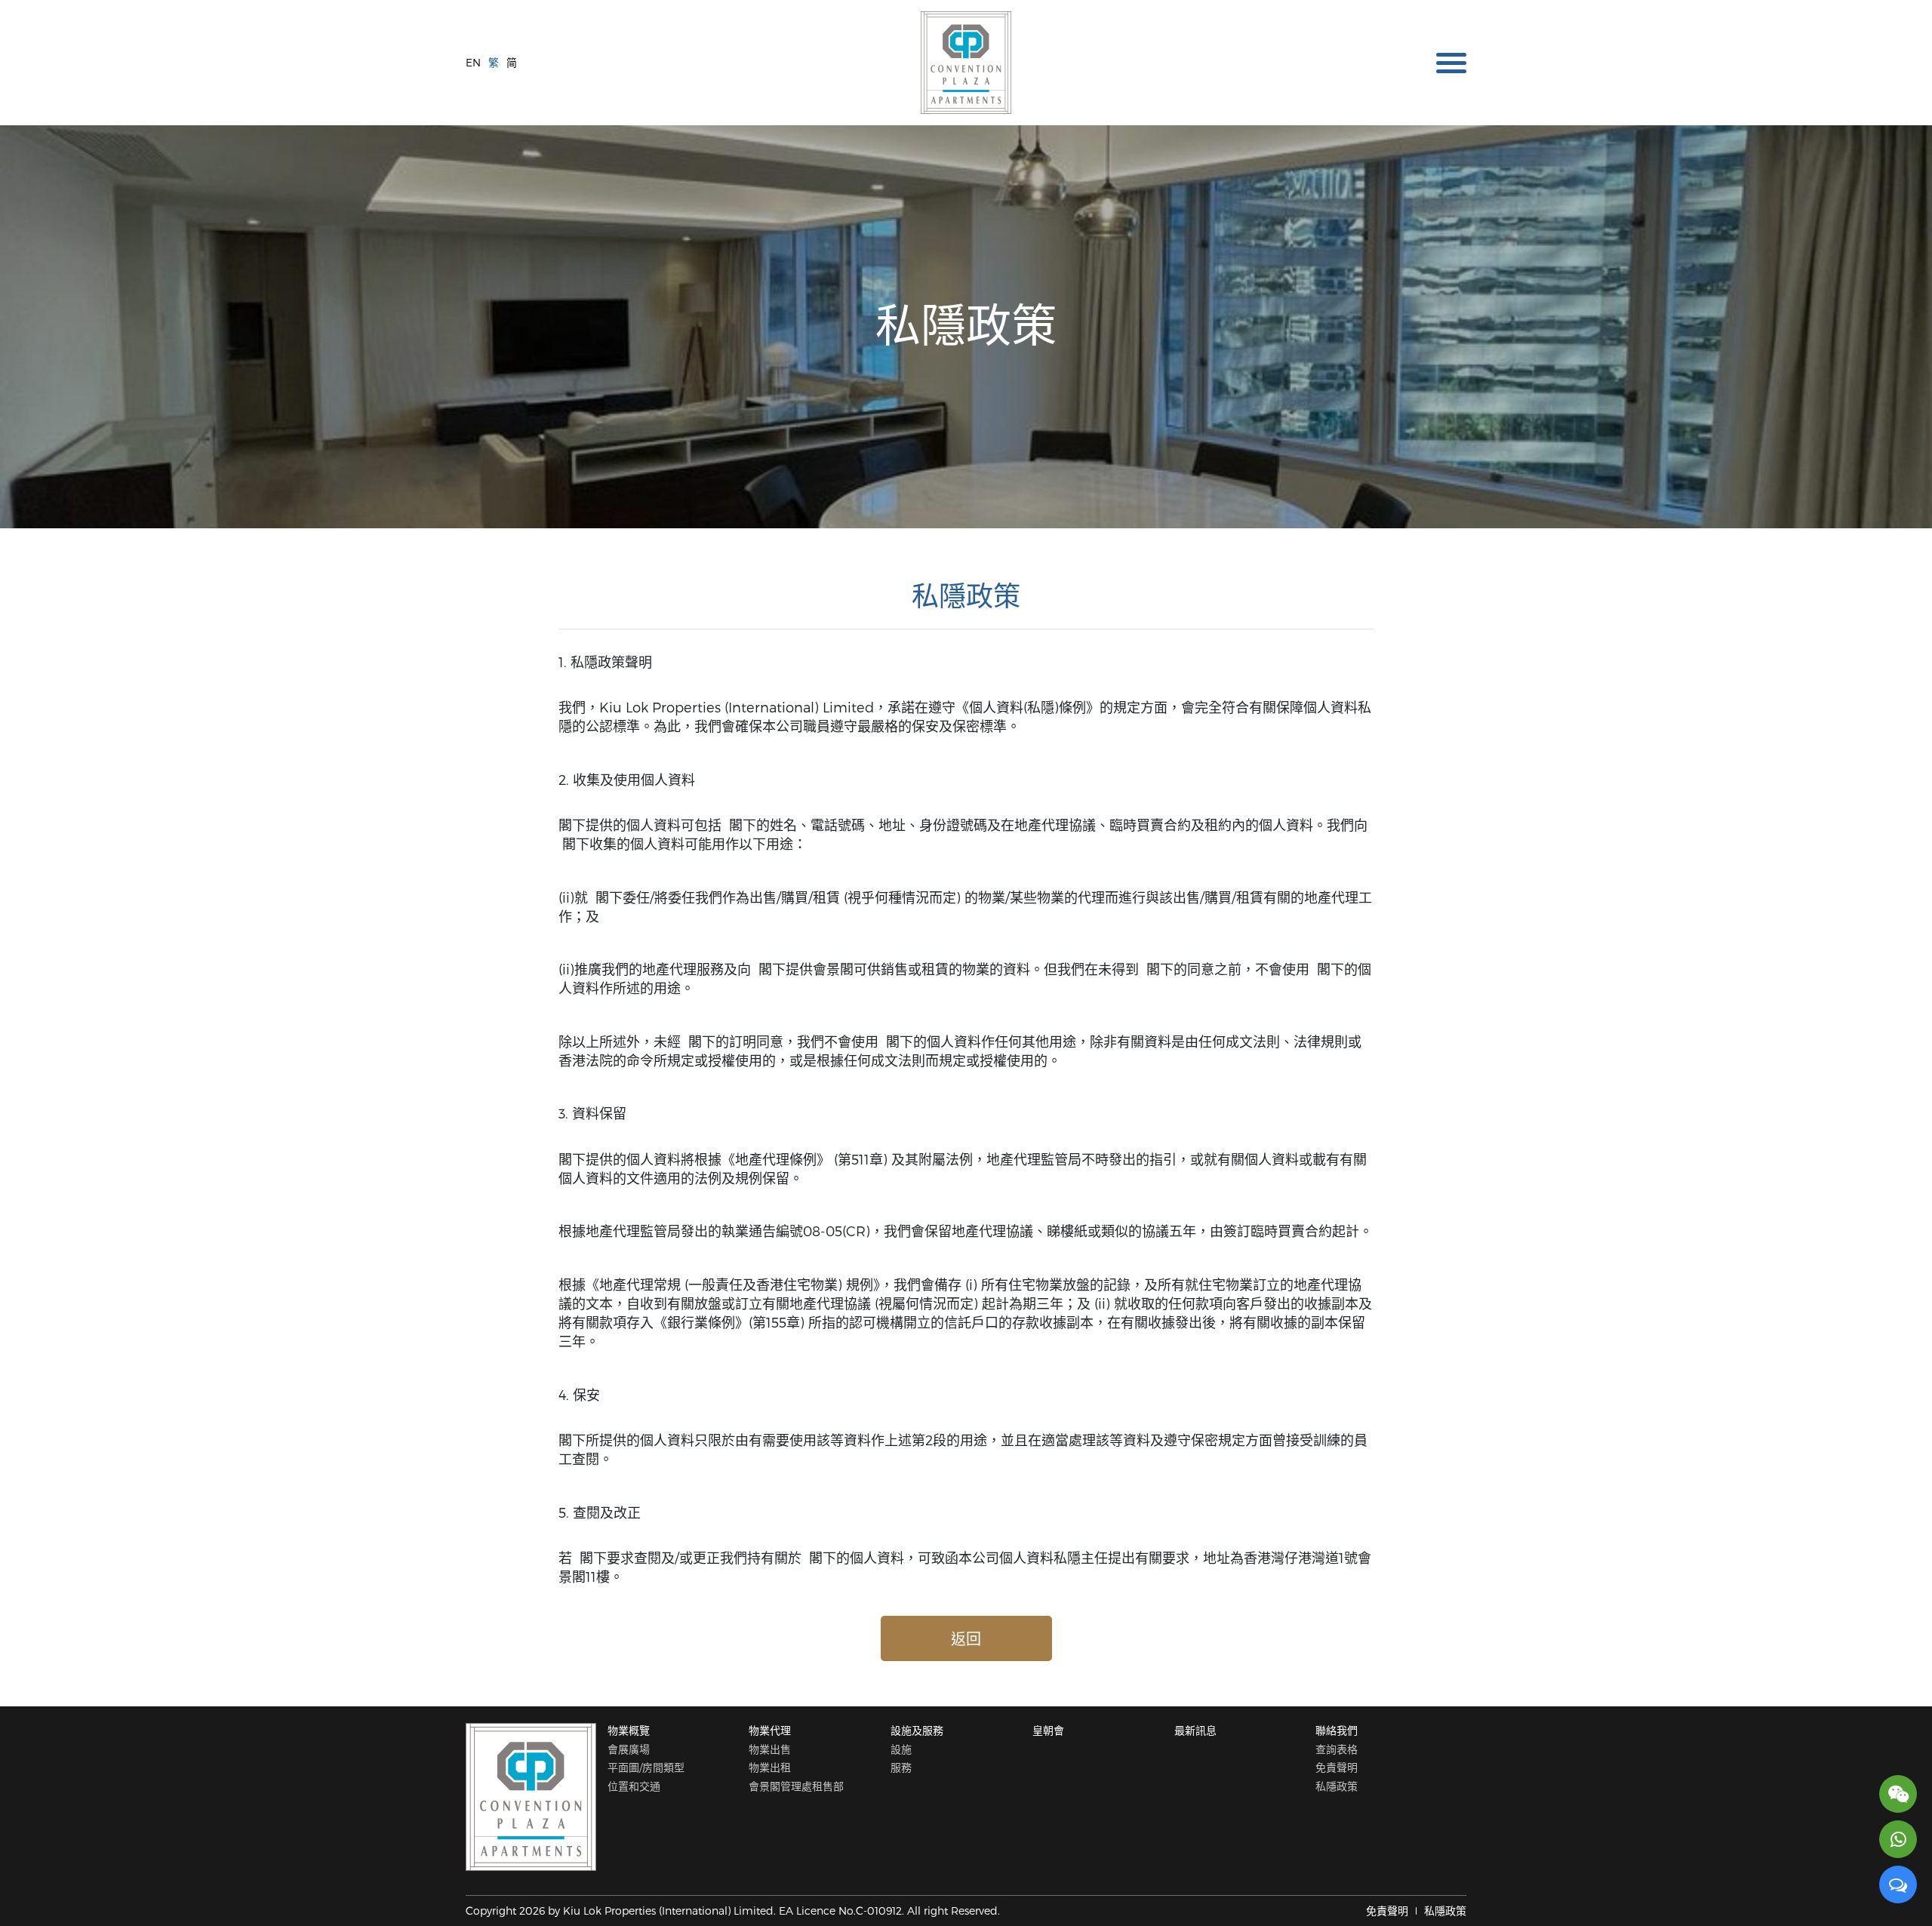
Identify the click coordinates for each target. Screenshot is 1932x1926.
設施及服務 (917, 1730)
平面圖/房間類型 (646, 1767)
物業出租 (770, 1767)
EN (473, 62)
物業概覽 (629, 1730)
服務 (901, 1767)
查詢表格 (1337, 1749)
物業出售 (770, 1749)
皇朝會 (1048, 1730)
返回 (966, 1638)
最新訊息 (1195, 1730)
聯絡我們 (1337, 1730)
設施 (901, 1749)
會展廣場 (629, 1749)
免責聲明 (1337, 1767)
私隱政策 (1337, 1786)
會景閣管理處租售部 (796, 1786)
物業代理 (770, 1730)
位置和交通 (634, 1786)
